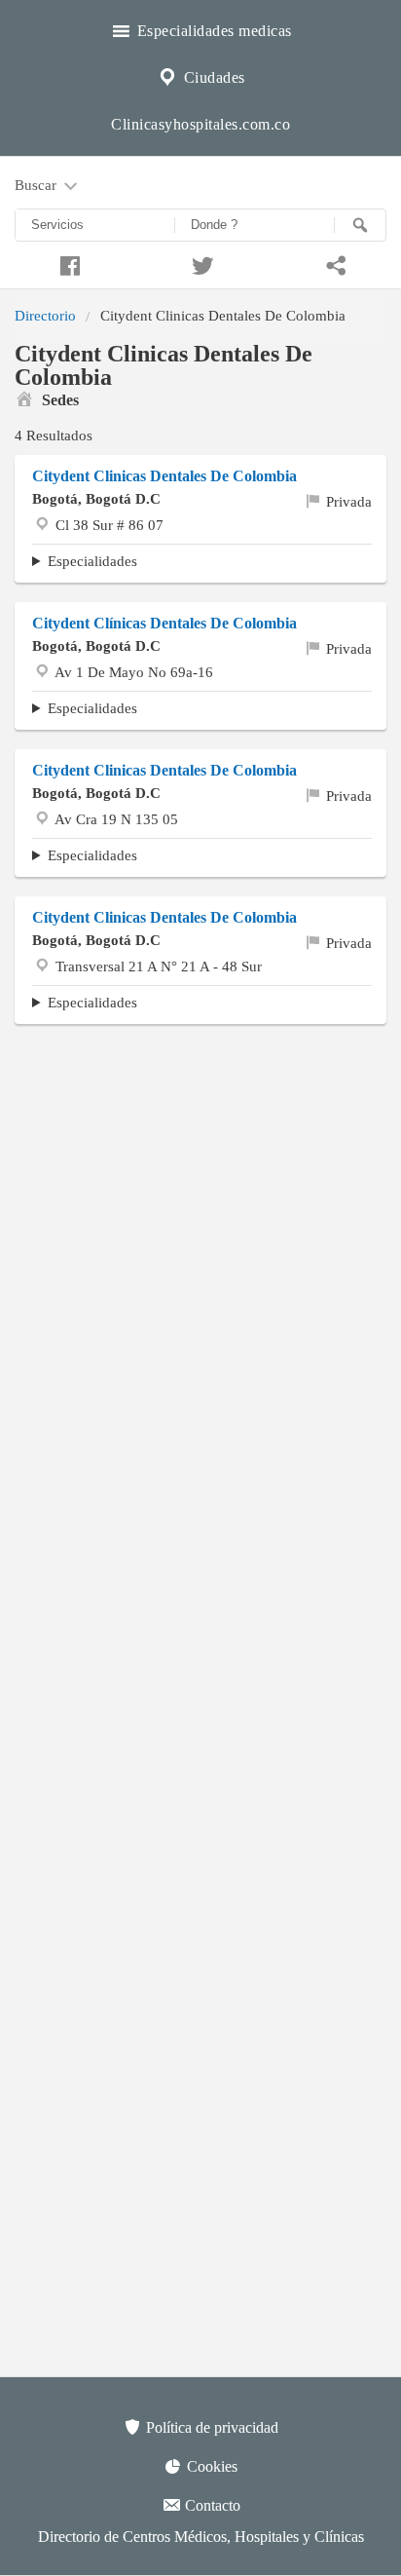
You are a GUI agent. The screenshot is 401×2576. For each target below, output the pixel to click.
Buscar (37, 185)
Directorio (45, 315)
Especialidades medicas (212, 31)
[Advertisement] (200, 1256)
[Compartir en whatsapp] (334, 263)
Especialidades (92, 561)
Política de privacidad (210, 2427)
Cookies (210, 2466)
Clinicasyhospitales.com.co (200, 124)
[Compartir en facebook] (67, 263)
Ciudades (212, 77)
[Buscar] (360, 225)
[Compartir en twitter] (200, 263)
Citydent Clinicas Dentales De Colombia (164, 476)
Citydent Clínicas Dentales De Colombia (164, 623)
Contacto (211, 2505)
